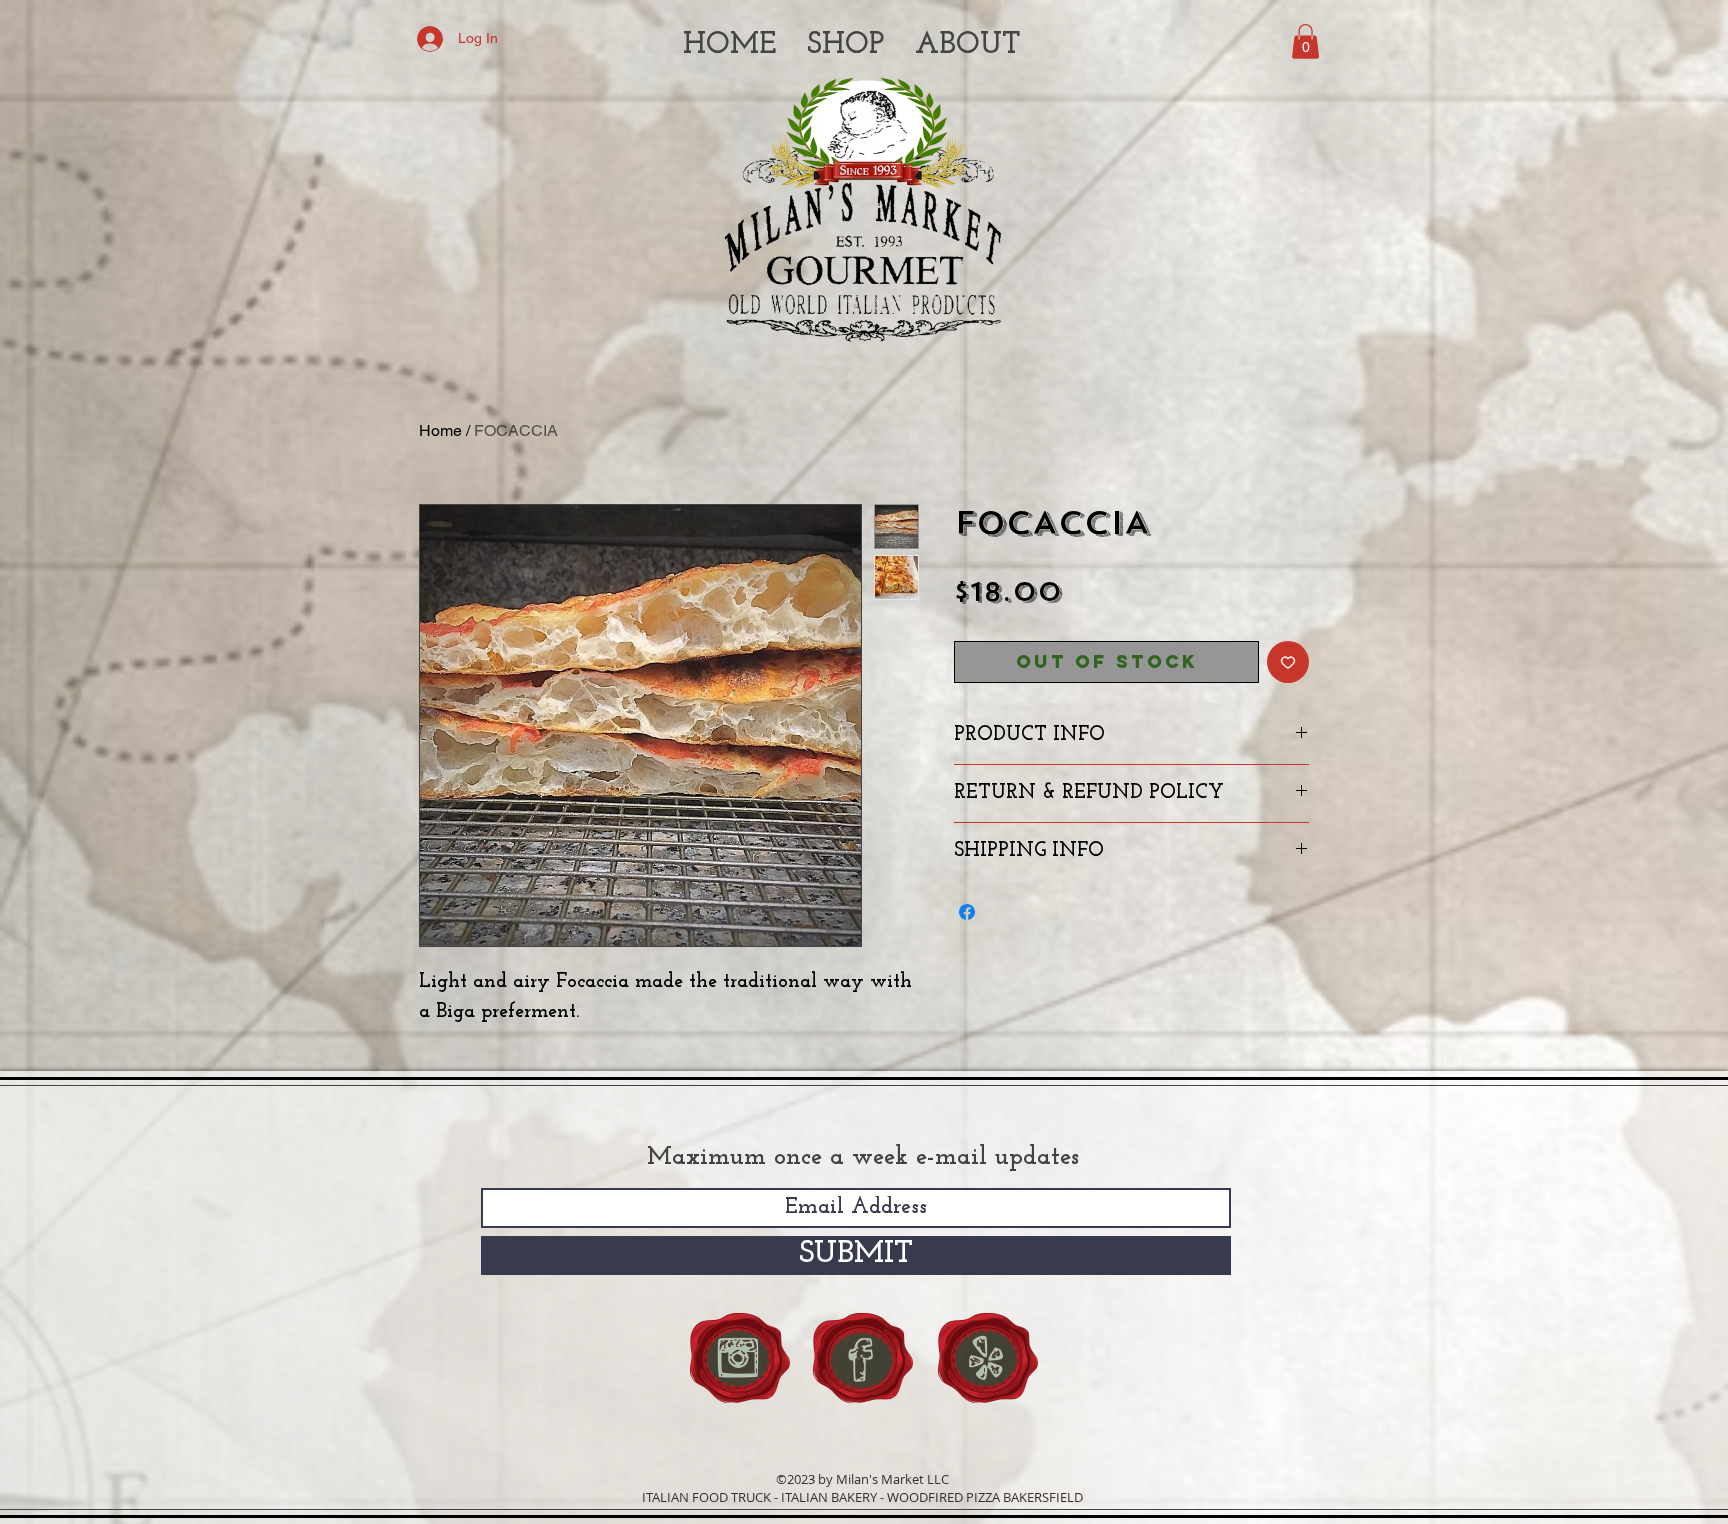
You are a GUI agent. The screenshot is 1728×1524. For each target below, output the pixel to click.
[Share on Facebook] (967, 912)
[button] (1305, 41)
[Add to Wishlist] (1288, 662)
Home (440, 430)
